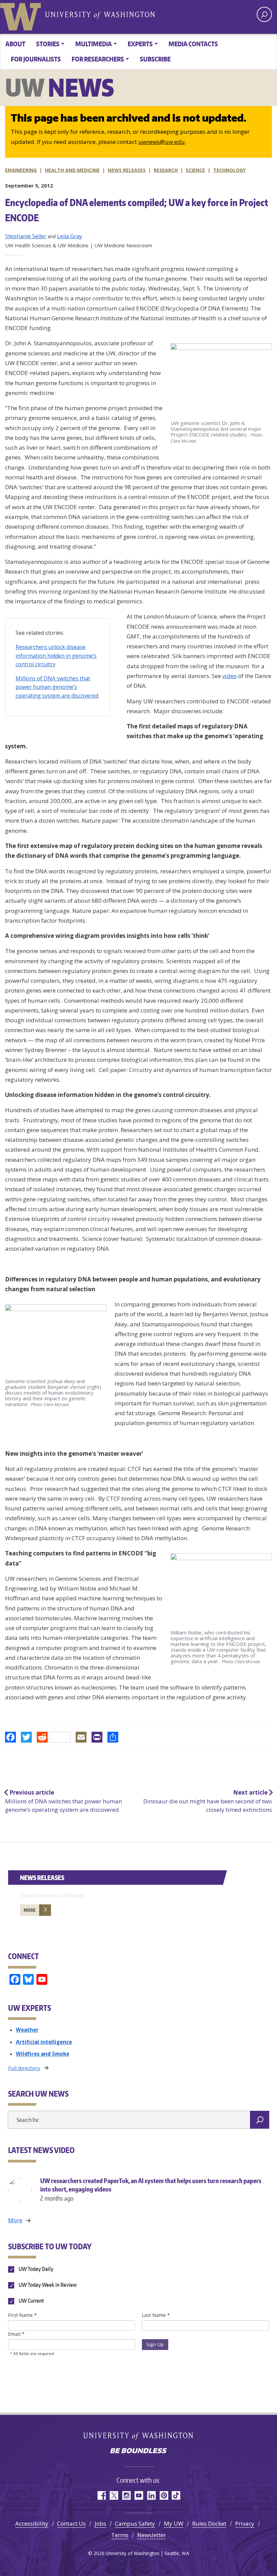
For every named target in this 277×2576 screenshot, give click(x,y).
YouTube (139, 2495)
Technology (229, 170)
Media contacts (193, 44)
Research (166, 170)
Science (195, 170)
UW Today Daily (35, 2269)
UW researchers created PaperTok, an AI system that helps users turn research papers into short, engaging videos (151, 2189)
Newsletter (152, 2535)
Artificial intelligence (44, 2042)
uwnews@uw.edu (161, 142)
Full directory (24, 2068)
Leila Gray (70, 236)
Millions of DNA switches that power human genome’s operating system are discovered (57, 687)
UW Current (31, 2301)
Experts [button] (140, 44)
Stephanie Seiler (26, 236)
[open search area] (264, 14)
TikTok (176, 2495)
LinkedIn (151, 2495)
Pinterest (164, 2495)
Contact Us (71, 2523)
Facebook (101, 2495)
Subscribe (155, 59)
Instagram (126, 2495)
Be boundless (138, 2451)
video (230, 676)
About (15, 44)
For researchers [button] (98, 59)
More (30, 1910)
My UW (174, 2523)
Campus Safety (135, 2523)
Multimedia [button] (94, 44)
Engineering (21, 170)
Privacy (245, 2523)
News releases (127, 170)
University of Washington (22, 15)
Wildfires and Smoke (43, 2054)
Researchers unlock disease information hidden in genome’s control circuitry (56, 656)
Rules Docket (209, 2523)
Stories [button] (48, 44)
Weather (27, 2030)
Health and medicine (72, 170)
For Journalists (36, 59)
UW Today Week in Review (47, 2285)
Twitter (114, 2495)
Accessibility (32, 2523)
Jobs (100, 2523)
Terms (120, 2535)
